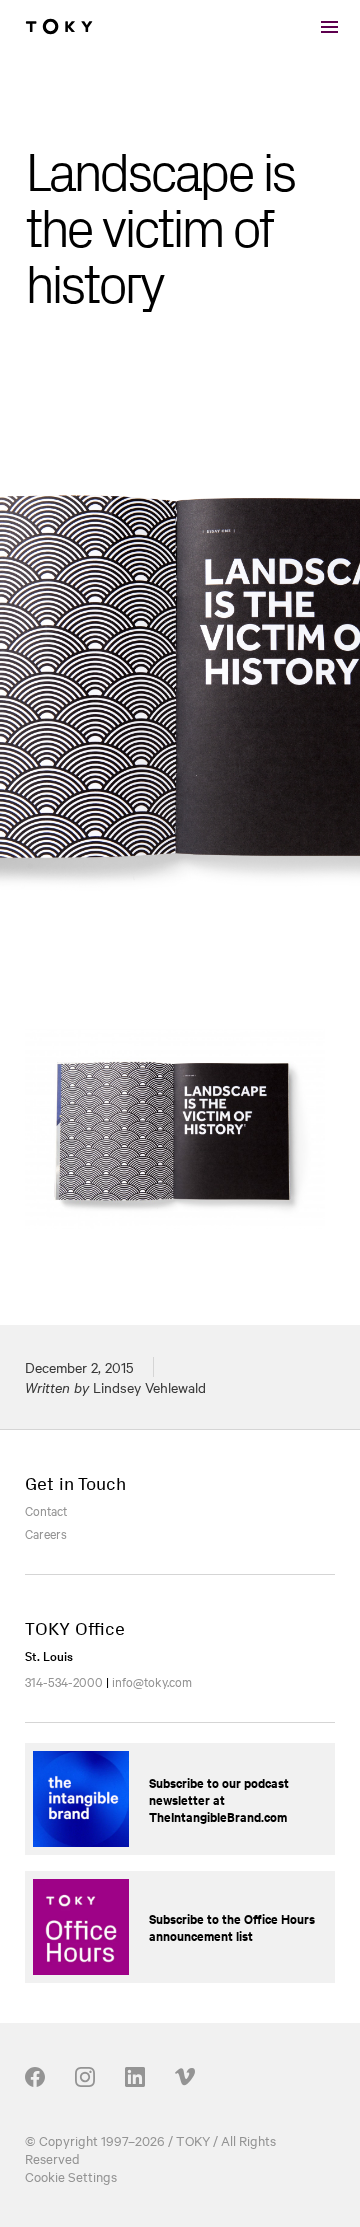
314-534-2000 (64, 1681)
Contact (46, 1510)
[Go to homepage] (59, 27)
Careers (46, 1533)
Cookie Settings (71, 2176)
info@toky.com (152, 1681)
